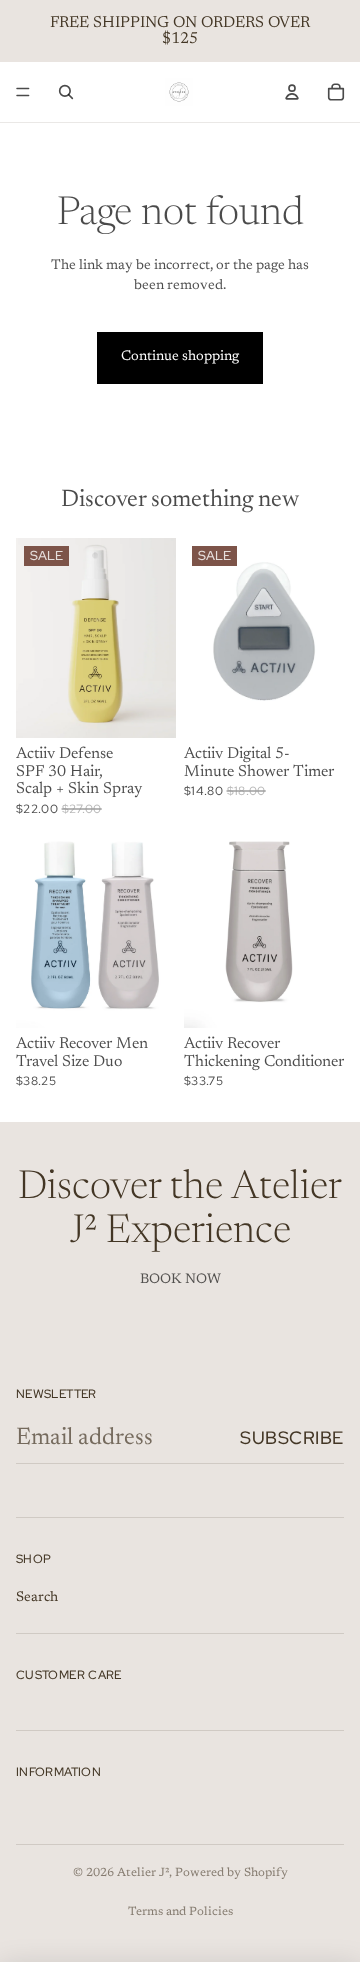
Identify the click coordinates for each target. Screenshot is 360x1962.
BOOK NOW (180, 1280)
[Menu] (23, 92)
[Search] (66, 92)
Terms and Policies (180, 1912)
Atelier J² (143, 1873)
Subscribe (292, 1437)
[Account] (292, 92)
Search (37, 1598)
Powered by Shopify (231, 1873)
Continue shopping (180, 357)
